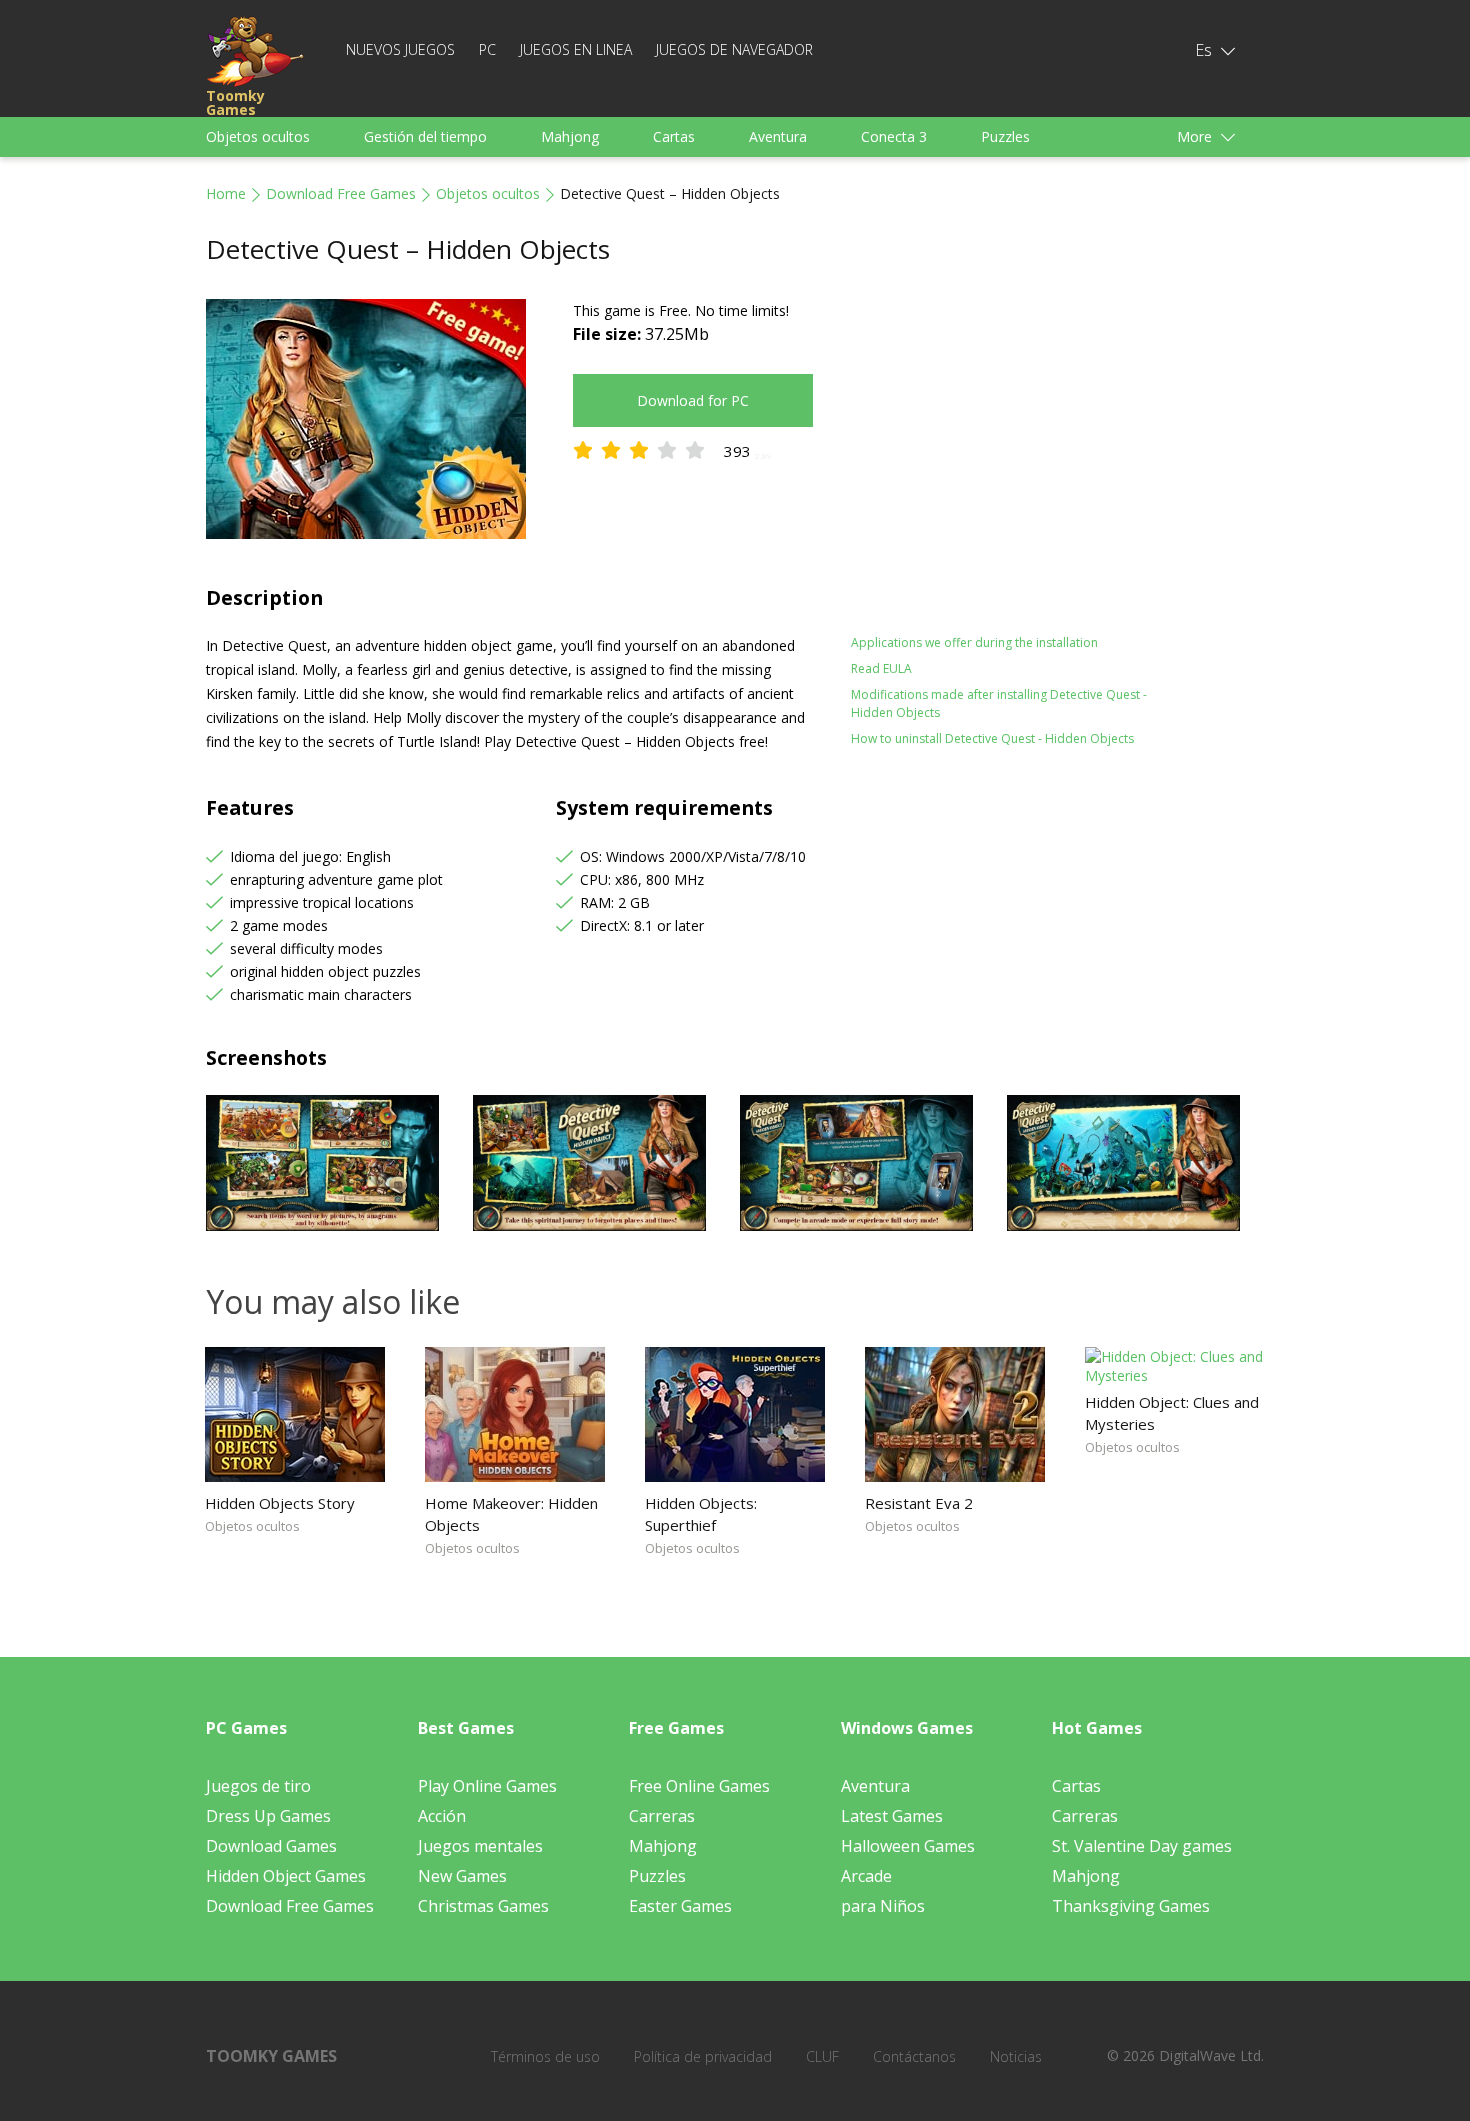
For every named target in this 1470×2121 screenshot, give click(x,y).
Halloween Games (908, 1846)
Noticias (1016, 2056)
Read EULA (881, 668)
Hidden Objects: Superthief (701, 1514)
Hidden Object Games (286, 1876)
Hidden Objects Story (280, 1503)
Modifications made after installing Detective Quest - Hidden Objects (999, 703)
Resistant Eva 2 (919, 1503)
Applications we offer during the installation (974, 642)
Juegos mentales (480, 1846)
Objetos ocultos (258, 136)
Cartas (674, 136)
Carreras (662, 1816)
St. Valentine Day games (1142, 1846)
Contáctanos (914, 2056)
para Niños (883, 1906)
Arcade (866, 1876)
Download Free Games (341, 193)
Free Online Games (699, 1786)
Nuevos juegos (400, 49)
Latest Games (892, 1816)
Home (226, 193)
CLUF (822, 2056)
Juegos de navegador (734, 49)
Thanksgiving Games (1131, 1906)
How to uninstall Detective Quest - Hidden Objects (992, 738)
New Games (462, 1876)
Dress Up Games (268, 1816)
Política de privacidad (703, 2056)
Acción (442, 1816)
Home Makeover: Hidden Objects (511, 1514)
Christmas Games (483, 1906)
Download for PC (693, 400)
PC (487, 49)
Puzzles (1005, 136)
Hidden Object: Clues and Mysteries (1172, 1413)
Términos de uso (545, 2056)
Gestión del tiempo (425, 136)
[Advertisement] (1025, 439)
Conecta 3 (894, 136)
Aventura (778, 136)
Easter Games (680, 1906)
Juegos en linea (576, 49)
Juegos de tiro (258, 1786)
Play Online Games (487, 1786)
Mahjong (570, 136)
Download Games (271, 1846)
